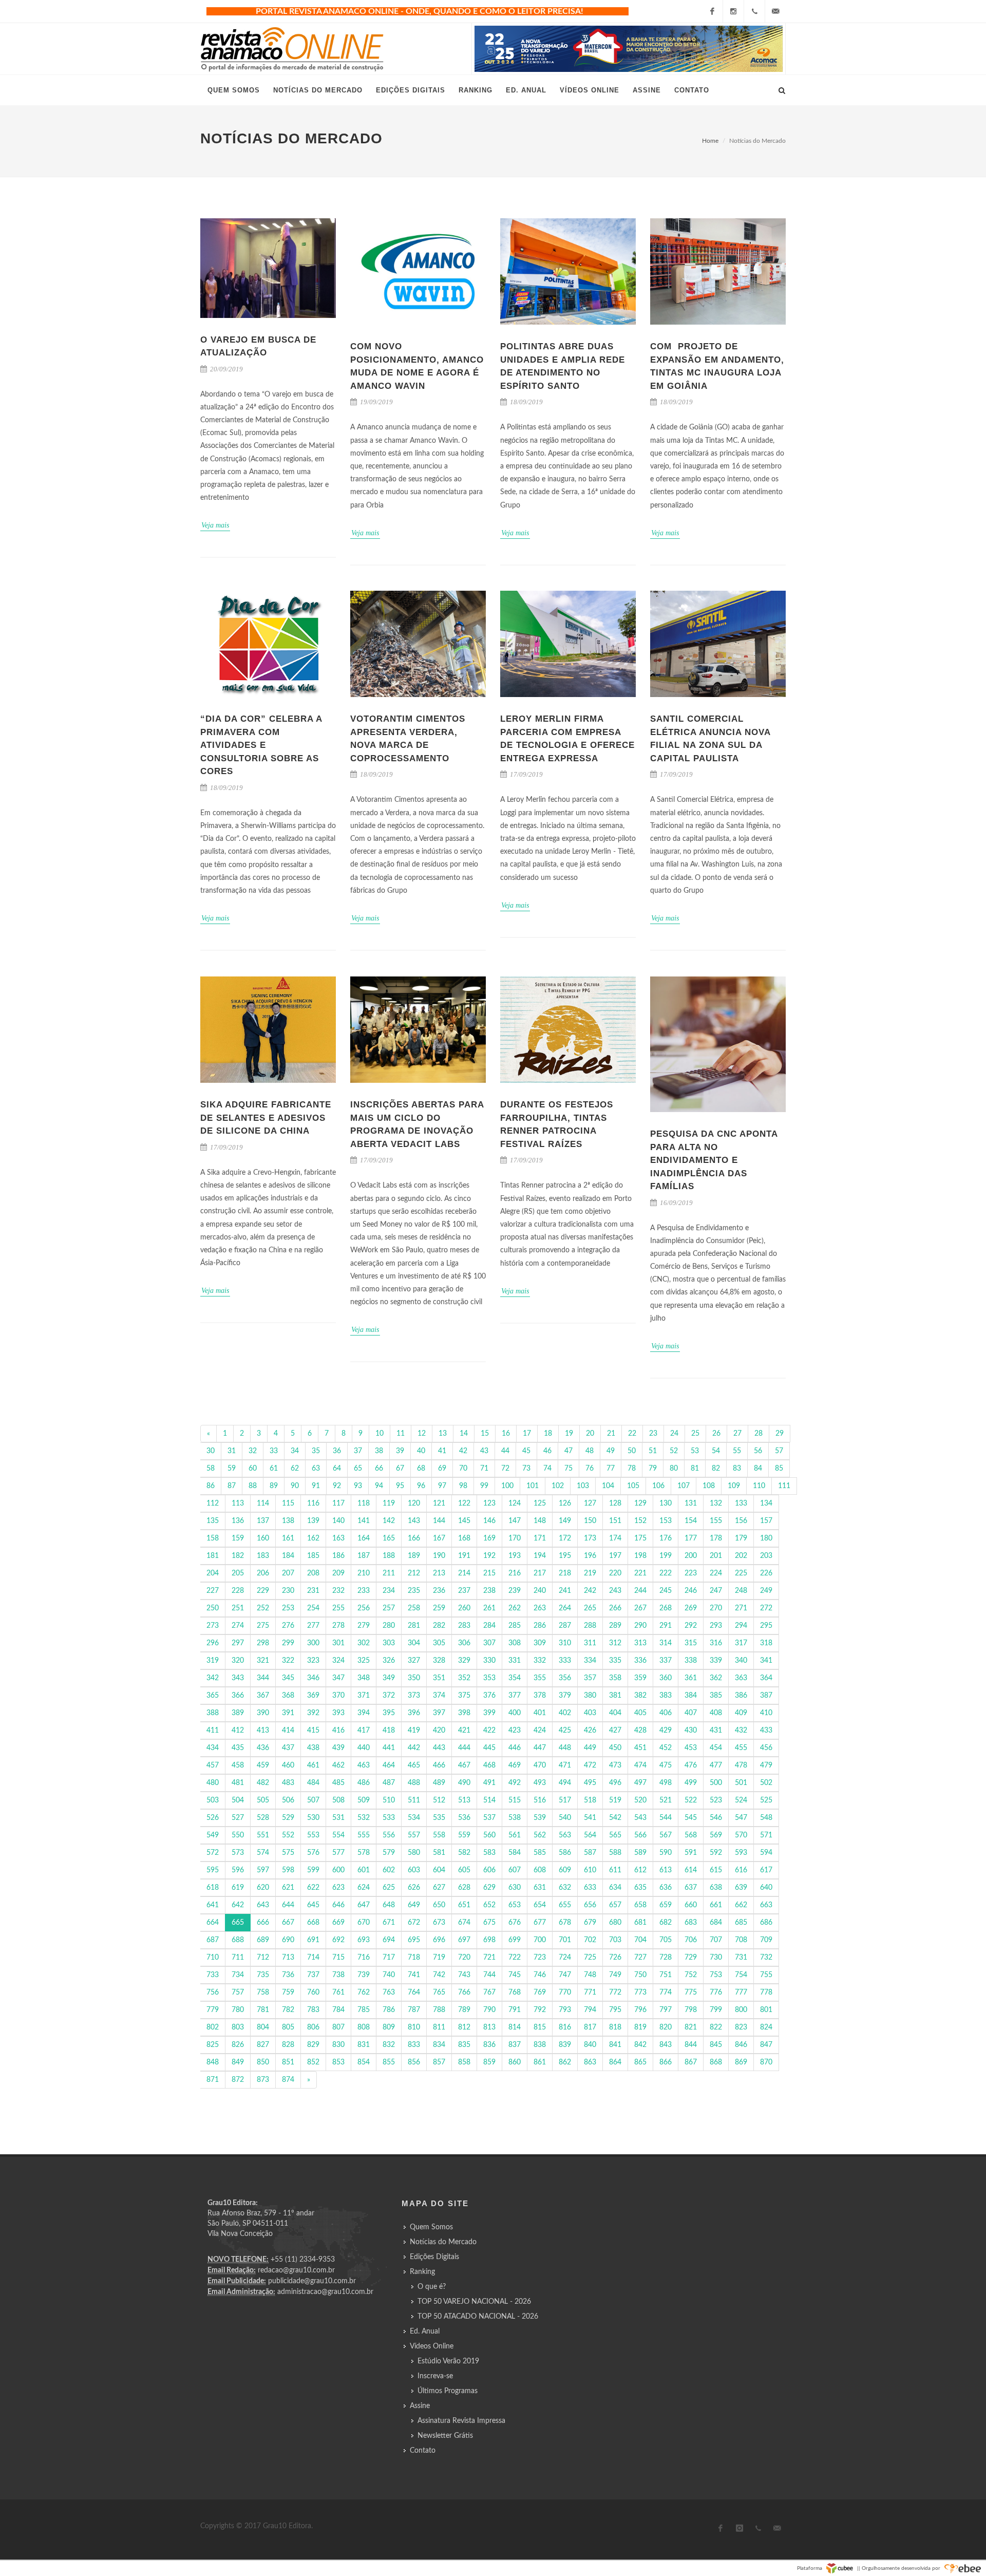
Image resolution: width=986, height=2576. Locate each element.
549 (213, 1835)
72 (505, 1469)
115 (288, 1503)
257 (389, 1608)
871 (213, 2080)
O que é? (432, 2287)
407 (691, 1713)
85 (779, 1469)
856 (414, 2062)
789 (464, 2010)
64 (337, 1469)
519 (615, 1800)
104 (608, 1486)
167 (439, 1538)
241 (565, 1591)
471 (565, 1765)
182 (238, 1556)
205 (238, 1573)
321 (263, 1661)
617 (766, 1870)
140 (338, 1521)
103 (583, 1486)
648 (389, 1905)
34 (295, 1451)
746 (540, 1975)
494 (565, 1783)
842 (640, 2045)
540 (565, 1818)
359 (640, 1678)
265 (590, 1608)
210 (364, 1573)
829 (313, 2045)
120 (414, 1503)
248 (741, 1591)
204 (213, 1573)
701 (565, 1940)
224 (716, 1573)
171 (540, 1538)
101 (533, 1486)
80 (674, 1469)
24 (674, 1434)
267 (640, 1608)
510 (389, 1800)
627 (439, 1888)
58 (211, 1469)
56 (758, 1451)
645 (313, 1905)
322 (288, 1661)
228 (238, 1591)
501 (741, 1783)
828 (288, 2045)
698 (489, 1940)
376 (489, 1696)
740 (389, 1975)
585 (540, 1853)
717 (389, 1958)
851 (288, 2062)
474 (640, 1765)
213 (439, 1573)
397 (439, 1713)
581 (439, 1853)
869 (741, 2062)
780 (238, 2010)
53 (695, 1451)
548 (766, 1818)
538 (515, 1818)
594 (766, 1853)
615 (716, 1870)
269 (691, 1608)
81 (695, 1469)
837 (515, 2045)
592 (716, 1853)
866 (666, 2062)
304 (414, 1643)
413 (263, 1731)
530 (313, 1818)
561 (515, 1835)
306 (464, 1643)
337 (666, 1661)
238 (489, 1591)
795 (615, 2010)
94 (379, 1486)
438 (313, 1748)
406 (666, 1713)
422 (489, 1731)
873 (263, 2080)
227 (213, 1591)
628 (464, 1888)
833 (414, 2045)
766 (464, 1992)
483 (288, 1783)
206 (263, 1573)
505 (263, 1800)
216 (515, 1573)
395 (389, 1713)
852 (313, 2062)
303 (389, 1643)
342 (213, 1678)
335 (615, 1661)
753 (716, 1975)
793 (565, 2010)
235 (414, 1591)
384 (691, 1696)
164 (364, 1538)
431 (716, 1731)
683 (691, 1923)
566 (640, 1835)
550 (238, 1835)
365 (213, 1696)
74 (547, 1469)
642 (238, 1905)
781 (263, 2010)
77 (611, 1469)
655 (565, 1905)
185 (313, 1556)
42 (463, 1451)
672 (414, 1923)
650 (439, 1905)
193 (515, 1556)
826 (238, 2045)
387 (766, 1696)
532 (364, 1818)
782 (288, 2010)
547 (741, 1818)
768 (515, 1992)
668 (313, 1923)
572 (213, 1853)
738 (338, 1975)
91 (316, 1486)
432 (741, 1731)
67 (400, 1469)
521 (666, 1800)
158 (213, 1538)
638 (716, 1888)
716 (364, 1958)
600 (338, 1870)
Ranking (422, 2272)
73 (526, 1469)
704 (640, 1940)
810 (414, 2027)
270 (716, 1608)
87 (232, 1486)
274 (238, 1626)
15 (485, 1434)
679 (590, 1923)
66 (379, 1469)
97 (442, 1486)
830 (338, 2045)
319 (213, 1661)
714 (313, 1958)
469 (515, 1765)
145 (464, 1521)
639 (741, 1888)
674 (464, 1923)
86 (211, 1486)
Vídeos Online (432, 2346)
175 (640, 1538)
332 (540, 1661)
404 (615, 1713)
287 (565, 1626)
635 (640, 1888)
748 (590, 1975)
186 (338, 1556)
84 (758, 1469)
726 (615, 1958)
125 (540, 1503)
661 (716, 1905)
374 (439, 1696)
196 (590, 1556)
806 (313, 2027)
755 (766, 1975)
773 (640, 1992)
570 (741, 1835)
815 (540, 2027)
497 (640, 1783)
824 (766, 2027)
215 (489, 1573)
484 (313, 1783)
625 (389, 1888)
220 (615, 1573)
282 (439, 1626)
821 (691, 2027)
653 (515, 1905)
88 (253, 1486)
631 (540, 1888)
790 (489, 2010)
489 (439, 1783)
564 (590, 1835)
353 (489, 1678)
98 (463, 1486)
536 (464, 1818)
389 (238, 1713)
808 (364, 2027)
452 (666, 1748)
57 (779, 1451)
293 (716, 1626)
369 (313, 1696)
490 (464, 1783)
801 (766, 2010)
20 (590, 1434)
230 (288, 1591)
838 (540, 2045)
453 (691, 1748)
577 (338, 1853)
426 (590, 1731)
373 (414, 1696)
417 (364, 1731)
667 (288, 1923)
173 (590, 1538)
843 (666, 2045)
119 (389, 1503)
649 (414, 1905)
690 (288, 1940)
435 (238, 1748)
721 (489, 1958)
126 (565, 1503)
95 (400, 1486)
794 (590, 2010)
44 (505, 1451)
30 (211, 1451)
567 (666, 1835)
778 (766, 1992)
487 (389, 1783)
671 (389, 1923)
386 (741, 1696)
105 (633, 1486)
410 (766, 1713)
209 (338, 1573)
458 (238, 1765)
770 (565, 1992)
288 (590, 1626)
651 (464, 1905)
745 (515, 1975)
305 (439, 1643)
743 (464, 1975)
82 (716, 1469)
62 (295, 1469)
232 (338, 1591)
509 (364, 1800)
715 (338, 1958)
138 (288, 1521)
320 (238, 1661)
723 (540, 1958)
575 (288, 1853)
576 (313, 1853)
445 (489, 1748)
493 (540, 1783)
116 (313, 1503)
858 (464, 2062)
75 (568, 1469)
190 (439, 1556)
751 (666, 1975)
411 (213, 1731)
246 (691, 1591)
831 (364, 2045)
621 (288, 1888)
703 (615, 1940)
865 (640, 2062)
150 (590, 1521)
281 (414, 1626)
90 (295, 1486)
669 (338, 1923)
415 (313, 1731)
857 (439, 2062)
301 (338, 1643)
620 (263, 1888)
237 (464, 1591)
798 (691, 2010)
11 (401, 1434)
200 (691, 1556)
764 (414, 1992)
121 (439, 1503)
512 (439, 1800)
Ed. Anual (425, 2331)
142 (389, 1521)
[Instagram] (733, 11)
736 (288, 1975)
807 (338, 2027)
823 (741, 2027)
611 (615, 1870)
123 (489, 1503)
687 (213, 1940)
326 (389, 1661)
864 (615, 2062)
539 (540, 1818)
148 (540, 1521)
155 (716, 1521)
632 (565, 1888)
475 (666, 1765)
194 (540, 1556)
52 (674, 1451)
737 (313, 1975)
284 (489, 1626)
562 (540, 1835)
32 (253, 1451)
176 (666, 1538)
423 (515, 1731)
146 (489, 1521)
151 (615, 1521)
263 (540, 1608)
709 (766, 1940)
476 (691, 1765)
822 (716, 2027)
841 (615, 2045)
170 (515, 1538)
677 (540, 1923)
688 (238, 1940)
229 (263, 1591)
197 (615, 1556)
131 (691, 1503)
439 (338, 1748)
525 (766, 1800)
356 (565, 1678)
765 (439, 1992)
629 (489, 1888)
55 (737, 1451)
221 (640, 1573)
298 (263, 1643)
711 (238, 1958)
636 (666, 1888)
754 (741, 1975)
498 (666, 1783)
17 (527, 1434)
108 (709, 1486)
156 (741, 1521)
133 (741, 1503)
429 (666, 1731)
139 (313, 1521)
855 (389, 2062)
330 (489, 1661)
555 (364, 1835)
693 (364, 1940)
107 (684, 1486)
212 (414, 1573)
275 (263, 1626)
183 (263, 1556)
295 (766, 1626)
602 (389, 1870)
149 (565, 1521)
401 (540, 1713)
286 (540, 1626)
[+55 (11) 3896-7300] (754, 11)
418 (389, 1731)
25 (695, 1434)
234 (389, 1591)
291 (666, 1626)
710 (213, 1958)
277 (313, 1626)
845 (716, 2045)
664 (213, 1923)
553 (313, 1835)
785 (364, 2010)
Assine (420, 2406)
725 (590, 1958)
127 (590, 1503)
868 (716, 2062)
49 (611, 1451)
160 (263, 1538)
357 (590, 1678)
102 (558, 1486)
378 (540, 1696)
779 (213, 2010)
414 (288, 1731)
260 (464, 1608)
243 (615, 1591)
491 (489, 1783)
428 (640, 1731)
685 (741, 1923)
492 (515, 1783)
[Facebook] (712, 11)
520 (640, 1800)
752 (691, 1975)
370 (338, 1696)
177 (691, 1538)
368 (288, 1696)
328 (439, 1661)
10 (380, 1434)
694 (389, 1940)
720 (464, 1958)
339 (716, 1661)
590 (666, 1853)
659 (666, 1905)
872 (238, 2080)
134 (766, 1503)
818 (615, 2027)
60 (253, 1469)
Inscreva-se (435, 2376)
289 (615, 1626)
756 (213, 1992)
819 (640, 2027)
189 (414, 1556)
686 (766, 1923)
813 (489, 2027)
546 (716, 1818)
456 (766, 1748)
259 (439, 1608)
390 (263, 1713)
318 (766, 1643)
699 (515, 1940)
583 (489, 1853)
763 (389, 1992)
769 (540, 1992)
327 (414, 1661)
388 (213, 1713)
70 (463, 1469)
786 (389, 2010)
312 (615, 1643)
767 (489, 1992)
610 (590, 1870)
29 (780, 1434)
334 (590, 1661)
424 (540, 1731)
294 (741, 1626)
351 (439, 1678)
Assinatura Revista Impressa (461, 2421)
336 (640, 1661)
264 (565, 1608)
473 (615, 1765)
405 (640, 1713)
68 (421, 1469)
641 (213, 1905)
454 (716, 1748)
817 (590, 2027)
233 (364, 1591)
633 (590, 1888)
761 (338, 1992)
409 (741, 1713)
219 (590, 1573)
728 (666, 1958)
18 (548, 1434)
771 (590, 1992)
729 (691, 1958)
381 (615, 1696)
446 (515, 1748)
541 (590, 1818)
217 (540, 1573)
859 (489, 2062)
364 (766, 1678)
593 (741, 1853)
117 (338, 1503)
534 (414, 1818)
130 (666, 1503)
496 (615, 1783)
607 (515, 1870)
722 (515, 1958)
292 (691, 1626)
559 (464, 1835)
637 (691, 1888)
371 (364, 1696)
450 (615, 1748)
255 (338, 1608)
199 (666, 1556)
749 (615, 1975)
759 (288, 1992)
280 (389, 1626)
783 (313, 2010)
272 (766, 1608)
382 (640, 1696)
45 (526, 1451)
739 (364, 1975)
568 (691, 1835)
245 (666, 1591)
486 (364, 1783)
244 (640, 1591)
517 (565, 1800)
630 (515, 1888)
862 (565, 2062)
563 (565, 1835)
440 (364, 1748)
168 (464, 1538)
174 (615, 1538)
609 (565, 1870)
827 (263, 2045)
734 (238, 1975)
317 (741, 1643)
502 (766, 1783)
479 (766, 1765)
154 (691, 1521)
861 (540, 2062)
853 (338, 2062)
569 (716, 1835)
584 (515, 1853)
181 (213, 1556)
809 (389, 2027)
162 (313, 1538)
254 (313, 1608)
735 (263, 1975)
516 (540, 1800)
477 (716, 1765)
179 (741, 1538)
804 (263, 2027)
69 (442, 1469)
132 (716, 1503)
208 (313, 1573)
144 (439, 1521)
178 (716, 1538)
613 (666, 1870)
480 (213, 1783)
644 (288, 1905)
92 (337, 1486)
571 (766, 1835)
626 (414, 1888)
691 (313, 1940)
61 (274, 1469)
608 (540, 1870)
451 (640, 1748)
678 (565, 1923)
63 (316, 1469)
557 (414, 1835)
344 (263, 1678)
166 (414, 1538)
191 (464, 1556)
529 (288, 1818)
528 (263, 1818)
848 (213, 2062)
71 (484, 1469)
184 (288, 1556)
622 (313, 1888)
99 (484, 1486)
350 (414, 1678)
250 (213, 1608)
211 (389, 1573)
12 (422, 1434)
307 (489, 1643)
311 (590, 1643)
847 (766, 2045)
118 (364, 1503)
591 (691, 1853)
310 (565, 1643)
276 (288, 1626)
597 (263, 1870)
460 (288, 1765)
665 (238, 1923)
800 (741, 2010)
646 (338, 1905)
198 (640, 1556)
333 (565, 1661)
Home (710, 141)
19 (569, 1434)
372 (389, 1696)
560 (489, 1835)
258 (414, 1608)
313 (640, 1643)
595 (213, 1870)
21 (611, 1434)
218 (565, 1573)
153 (666, 1521)
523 (716, 1800)
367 (263, 1696)
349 (389, 1678)
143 (414, 1521)
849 (238, 2062)
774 (666, 1992)
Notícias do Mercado (443, 2242)
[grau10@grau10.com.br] (775, 11)
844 (691, 2045)
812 (464, 2027)
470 (540, 1765)
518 (590, 1800)
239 (515, 1591)
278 (338, 1626)
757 (238, 1992)
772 (615, 1992)
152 (640, 1521)
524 (741, 1800)
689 (263, 1940)
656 (590, 1905)
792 (540, 2010)
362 (716, 1678)
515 (515, 1800)
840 (590, 2045)
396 (414, 1713)
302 (364, 1643)
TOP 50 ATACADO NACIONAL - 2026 (478, 2317)
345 (288, 1678)
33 (274, 1451)
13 (443, 1434)
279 (364, 1626)
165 (389, 1538)
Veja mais (215, 525)
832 (389, 2045)
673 (439, 1923)
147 (515, 1521)
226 (766, 1573)
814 (515, 2027)
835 (464, 2045)
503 (213, 1800)
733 (213, 1975)
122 (464, 1503)
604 (439, 1870)
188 (389, 1556)
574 (263, 1853)
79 (653, 1469)
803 (238, 2027)
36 (337, 1451)
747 (565, 1975)
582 (464, 1853)
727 (640, 1958)
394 (364, 1713)
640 (766, 1888)
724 (565, 1958)
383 (666, 1696)
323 (313, 1661)
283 (464, 1626)
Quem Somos (431, 2227)
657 (615, 1905)
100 (507, 1486)
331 (515, 1661)
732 (766, 1958)
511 (414, 1800)
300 (313, 1643)
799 (716, 2010)
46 (547, 1451)
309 (540, 1643)
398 (464, 1713)
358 (615, 1678)
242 (590, 1591)
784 (338, 2010)
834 (439, 2045)
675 (489, 1923)
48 (590, 1451)
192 (489, 1556)
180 (766, 1538)
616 (741, 1870)
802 (213, 2027)
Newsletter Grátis (445, 2436)
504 (238, 1800)
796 (640, 2010)
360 (666, 1678)
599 (313, 1870)
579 (389, 1853)
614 (691, 1870)
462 (338, 1765)
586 (565, 1853)
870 (766, 2062)
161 (288, 1538)
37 (358, 1451)
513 (464, 1800)
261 (489, 1608)
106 (658, 1486)
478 (741, 1765)
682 (666, 1923)
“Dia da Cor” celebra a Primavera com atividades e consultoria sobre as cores (261, 745)
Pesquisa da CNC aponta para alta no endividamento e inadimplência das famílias (714, 1160)
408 (716, 1713)
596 (238, 1870)
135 (213, 1521)
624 (364, 1888)
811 (439, 2027)
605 (464, 1870)
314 (666, 1643)
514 (489, 1800)
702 (590, 1940)
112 (213, 1503)
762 (364, 1992)
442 (414, 1748)
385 (716, 1696)
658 (640, 1905)
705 (666, 1940)
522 (691, 1800)
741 (414, 1975)
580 (414, 1853)
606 (489, 1870)
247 (716, 1591)
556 (389, 1835)
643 (263, 1905)
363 (741, 1678)
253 (288, 1608)
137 (263, 1521)
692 (338, 1940)
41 (442, 1451)
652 (489, 1905)
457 (213, 1765)
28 (759, 1434)
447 (540, 1748)
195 (565, 1556)
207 (288, 1573)
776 (716, 1992)
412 (238, 1731)
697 (464, 1940)
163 (338, 1538)
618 (213, 1888)
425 (565, 1731)
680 (615, 1923)
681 (640, 1923)
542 (615, 1818)
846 (741, 2045)
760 (313, 1992)
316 (716, 1643)
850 (263, 2062)
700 (540, 1940)
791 (515, 2010)
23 (653, 1434)
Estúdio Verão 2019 (448, 2361)
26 (716, 1434)
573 (238, 1853)
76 (590, 1469)
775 (691, 1992)
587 (590, 1853)
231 (313, 1591)
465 (414, 1765)
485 (338, 1783)
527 (238, 1818)
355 (540, 1678)
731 (741, 1958)
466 (439, 1765)
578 (364, 1853)
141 (364, 1521)
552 (288, 1835)
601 (364, 1870)
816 (565, 2027)
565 (615, 1835)
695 (414, 1940)
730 (716, 1958)
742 (439, 1975)
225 (741, 1573)
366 (238, 1696)
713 (288, 1958)
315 (691, 1643)
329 (464, 1661)
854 (364, 2062)
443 (439, 1748)
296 (213, 1643)
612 (640, 1870)
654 (540, 1905)
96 (421, 1486)
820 (666, 2027)
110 (759, 1486)
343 (238, 1678)
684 (716, 1923)
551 (263, 1835)
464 (389, 1765)
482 (263, 1783)
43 (484, 1451)
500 (716, 1783)
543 (640, 1818)
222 (666, 1573)
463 (364, 1765)
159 (238, 1538)
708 (741, 1940)
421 (464, 1731)
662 (741, 1905)
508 (338, 1800)
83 (737, 1469)
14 (464, 1434)
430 (691, 1731)
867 (691, 2062)
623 (338, 1888)
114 (263, 1503)
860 (515, 2062)
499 (691, 1783)
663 (766, 1905)
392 (313, 1713)
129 (640, 1503)
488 (414, 1783)
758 (263, 1992)
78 (632, 1469)
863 (590, 2062)
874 (288, 2080)
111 (784, 1486)
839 (565, 2045)
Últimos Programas (448, 2391)
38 (379, 1451)
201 (716, 1556)
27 (737, 1434)
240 (540, 1591)
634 (615, 1888)
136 (238, 1521)
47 (568, 1451)
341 (766, 1661)
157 (766, 1521)
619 (238, 1888)
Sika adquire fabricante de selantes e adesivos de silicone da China (266, 1118)
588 (615, 1853)
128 (615, 1503)
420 (439, 1731)
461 (313, 1765)
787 (414, 2010)
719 (439, 1958)
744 (489, 1975)
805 (288, 2027)
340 (741, 1661)
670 (364, 1923)
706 (691, 1940)
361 (691, 1678)
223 (691, 1573)
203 (766, 1556)
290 (640, 1626)
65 (358, 1469)
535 (439, 1818)
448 (565, 1748)
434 (213, 1748)
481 (238, 1783)
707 (716, 1940)
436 (263, 1748)
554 (338, 1835)
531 (338, 1818)
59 (232, 1469)
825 (213, 2045)
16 (506, 1434)
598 (288, 1870)
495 (590, 1783)
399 (489, 1713)
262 (515, 1608)
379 (565, 1696)
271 (741, 1608)
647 (364, 1905)
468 (489, 1765)
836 (489, 2045)
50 (632, 1451)
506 (288, 1800)
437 (288, 1748)
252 (263, 1608)
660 (691, 1905)
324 (338, 1661)
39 (400, 1451)
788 (439, 2010)
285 (515, 1626)
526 (213, 1818)
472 (590, 1765)
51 (653, 1451)
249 (766, 1591)
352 (464, 1678)
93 (358, 1486)
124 (515, 1503)
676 (515, 1923)
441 (389, 1748)
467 (464, 1765)
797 (666, 2010)
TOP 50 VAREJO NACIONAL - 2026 (474, 2302)
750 (640, 1975)
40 (421, 1451)
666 (263, 1923)
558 (439, 1835)
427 (615, 1731)
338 (691, 1661)
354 (515, 1678)
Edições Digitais (434, 2257)
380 (590, 1696)
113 (238, 1503)
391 (288, 1713)
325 (364, 1661)
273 (213, 1626)
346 (313, 1678)
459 (263, 1765)
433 (766, 1731)
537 (489, 1818)
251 (238, 1608)
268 (666, 1608)
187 (364, 1556)
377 (515, 1696)
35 (316, 1451)
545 (691, 1818)
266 (615, 1608)
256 (364, 1608)
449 (590, 1748)
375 (464, 1696)
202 (741, 1556)
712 (263, 1958)
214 (464, 1573)
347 (338, 1678)
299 (288, 1643)
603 (414, 1870)
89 (274, 1486)
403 (590, 1713)
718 (414, 1958)
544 (666, 1818)
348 (364, 1678)
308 (515, 1643)
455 (741, 1748)
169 (489, 1538)
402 (565, 1713)
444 (464, 1748)
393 (338, 1713)
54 (716, 1451)
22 (632, 1434)
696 (439, 1940)
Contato (423, 2451)
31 (232, 1451)
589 (640, 1853)
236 (439, 1591)
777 (741, 1992)
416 (338, 1731)
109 (734, 1486)
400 (515, 1713)
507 (313, 1800)
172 (565, 1538)
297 (238, 1643)
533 (389, 1818)
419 (414, 1731)
